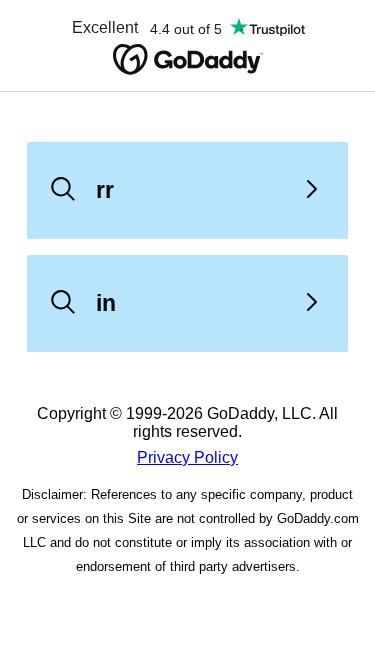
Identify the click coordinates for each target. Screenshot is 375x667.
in (106, 303)
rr (105, 190)
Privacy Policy (187, 457)
